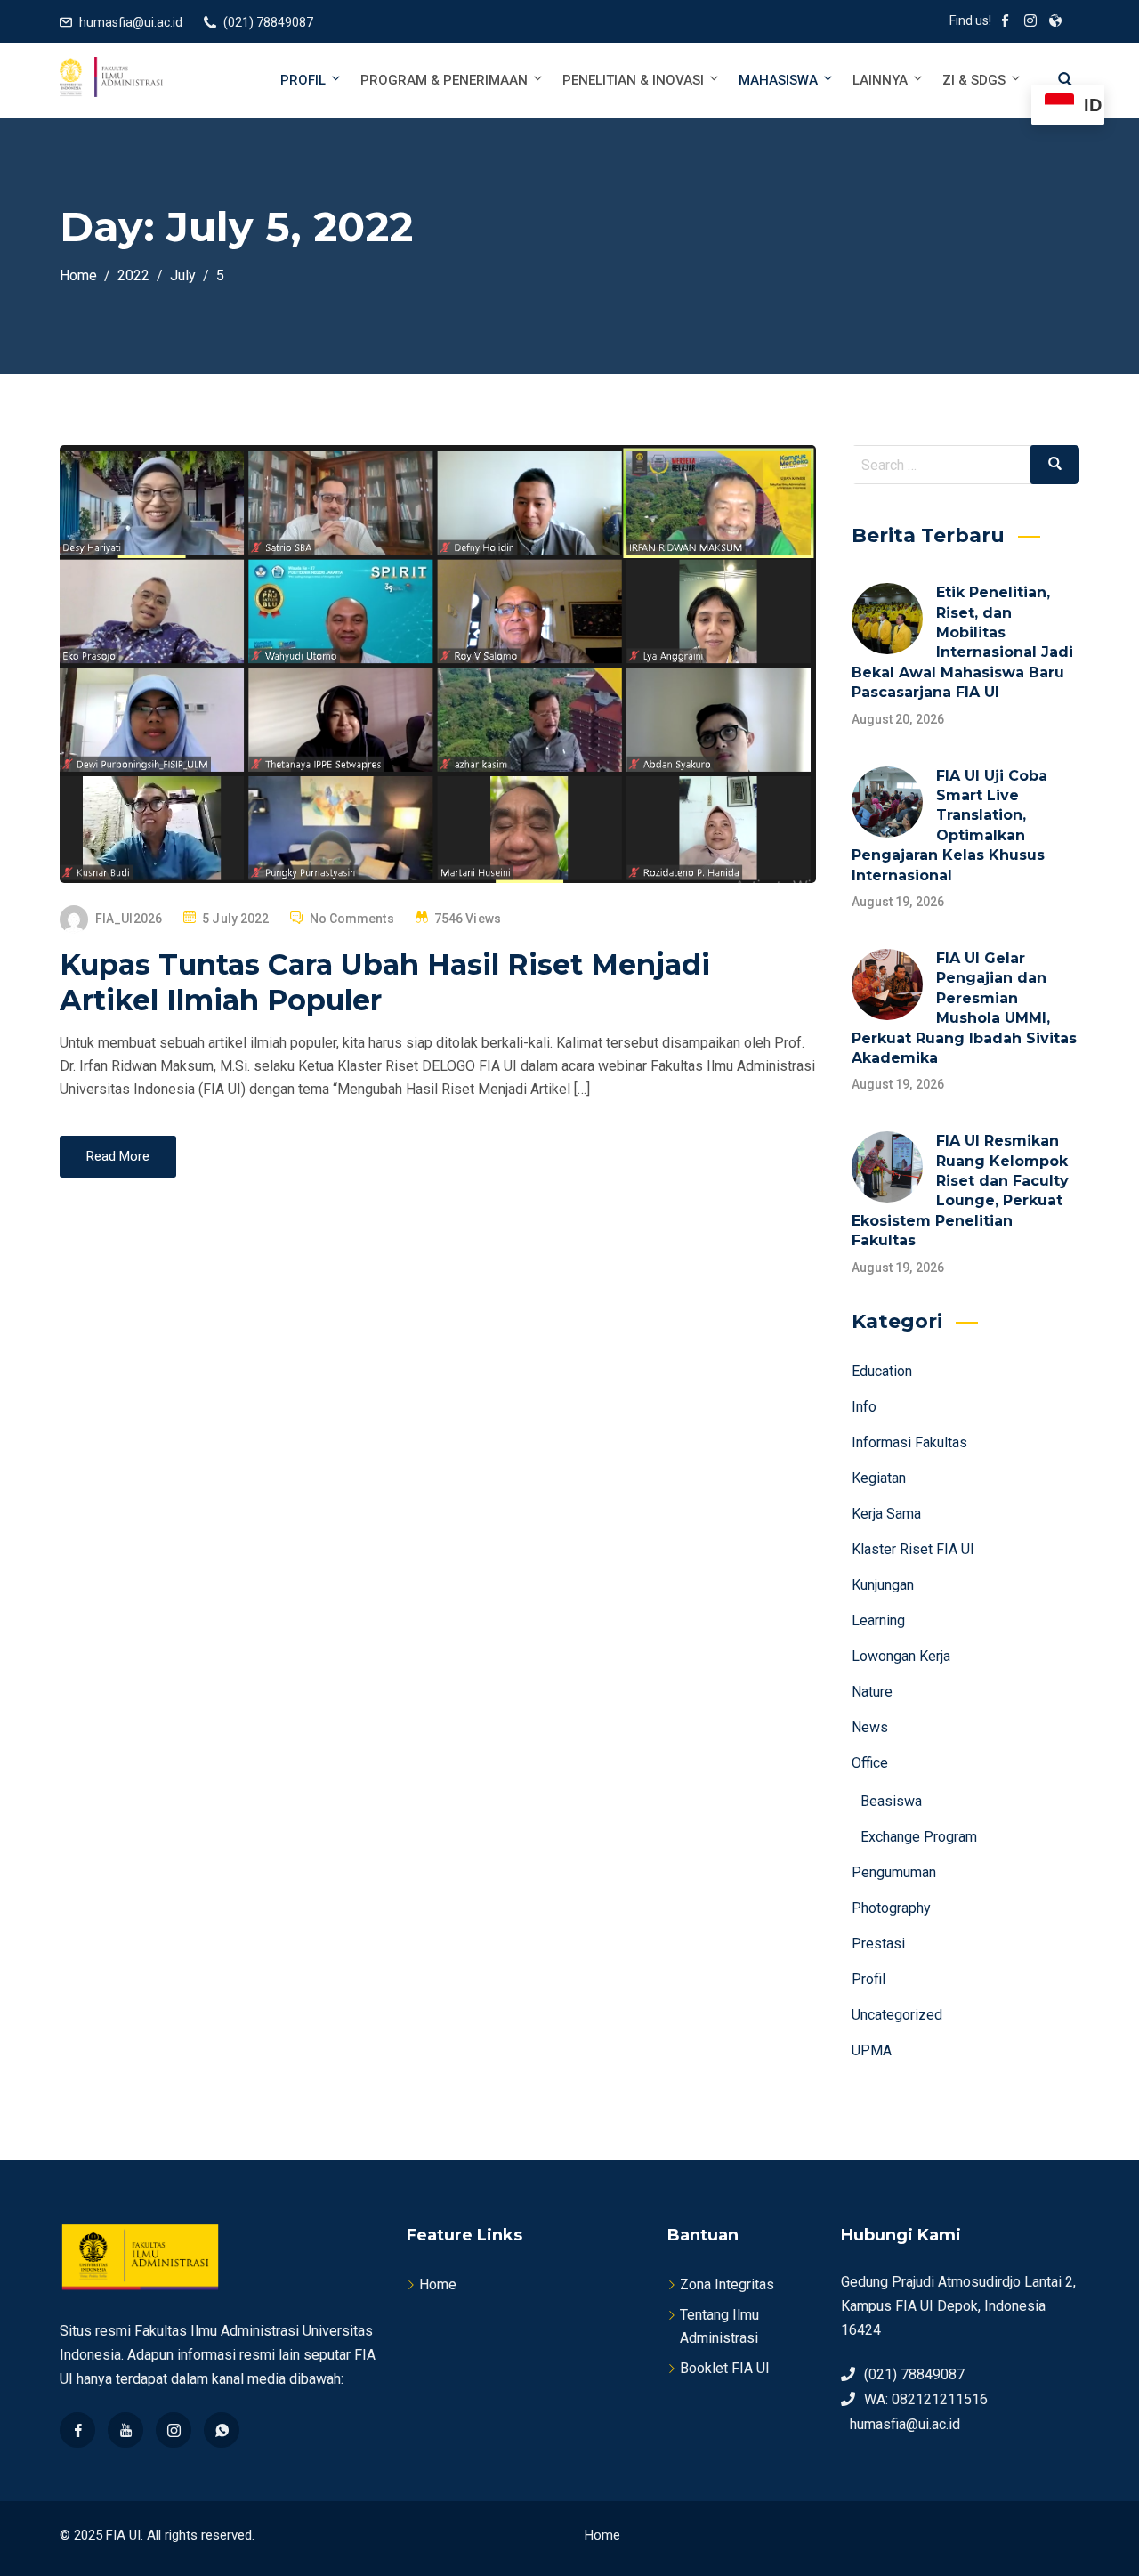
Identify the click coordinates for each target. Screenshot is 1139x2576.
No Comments (352, 919)
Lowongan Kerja (901, 1656)
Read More (118, 1156)
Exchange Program (919, 1837)
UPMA (872, 2050)
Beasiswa (891, 1801)
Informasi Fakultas (909, 1442)
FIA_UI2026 (129, 919)
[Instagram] (174, 2430)
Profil (303, 80)
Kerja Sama (886, 1514)
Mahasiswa (778, 80)
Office (870, 1763)
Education (882, 1371)
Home (438, 2284)
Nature (872, 1692)
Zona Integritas (727, 2284)
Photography (891, 1908)
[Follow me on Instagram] (1030, 22)
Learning (878, 1620)
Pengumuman (894, 1872)
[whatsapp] (222, 2430)
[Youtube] (125, 2430)
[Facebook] (77, 2430)
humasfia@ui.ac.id (131, 22)
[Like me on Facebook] (1006, 22)
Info (864, 1407)
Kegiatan (879, 1478)
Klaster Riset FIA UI (913, 1549)
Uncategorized (897, 2015)
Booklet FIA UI (725, 2368)
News (870, 1727)
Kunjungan (883, 1585)
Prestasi (878, 1944)
